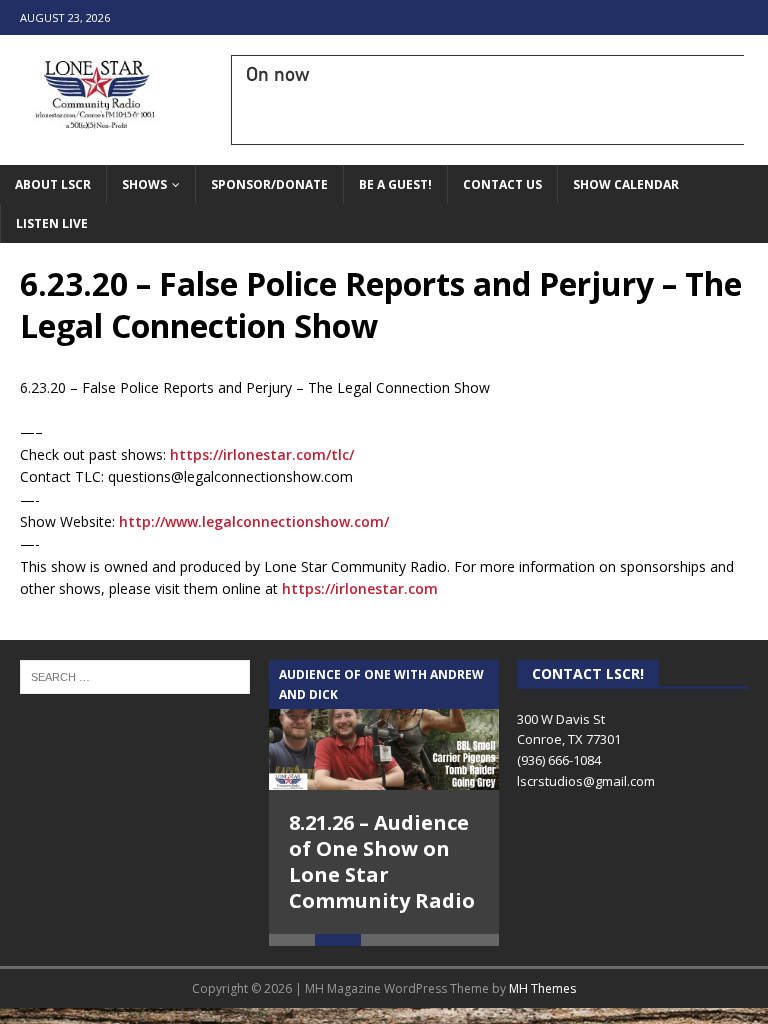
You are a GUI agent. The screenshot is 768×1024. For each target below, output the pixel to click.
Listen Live (52, 223)
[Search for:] (135, 676)
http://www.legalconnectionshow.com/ (254, 521)
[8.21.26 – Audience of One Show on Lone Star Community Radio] (384, 725)
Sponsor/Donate (269, 184)
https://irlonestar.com (360, 588)
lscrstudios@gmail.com (586, 781)
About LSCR (53, 184)
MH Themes (542, 988)
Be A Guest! (395, 184)
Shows (144, 184)
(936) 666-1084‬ (559, 760)
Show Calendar (626, 184)
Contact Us (502, 184)
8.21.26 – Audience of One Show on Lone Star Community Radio (382, 861)
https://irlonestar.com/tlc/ (262, 454)
